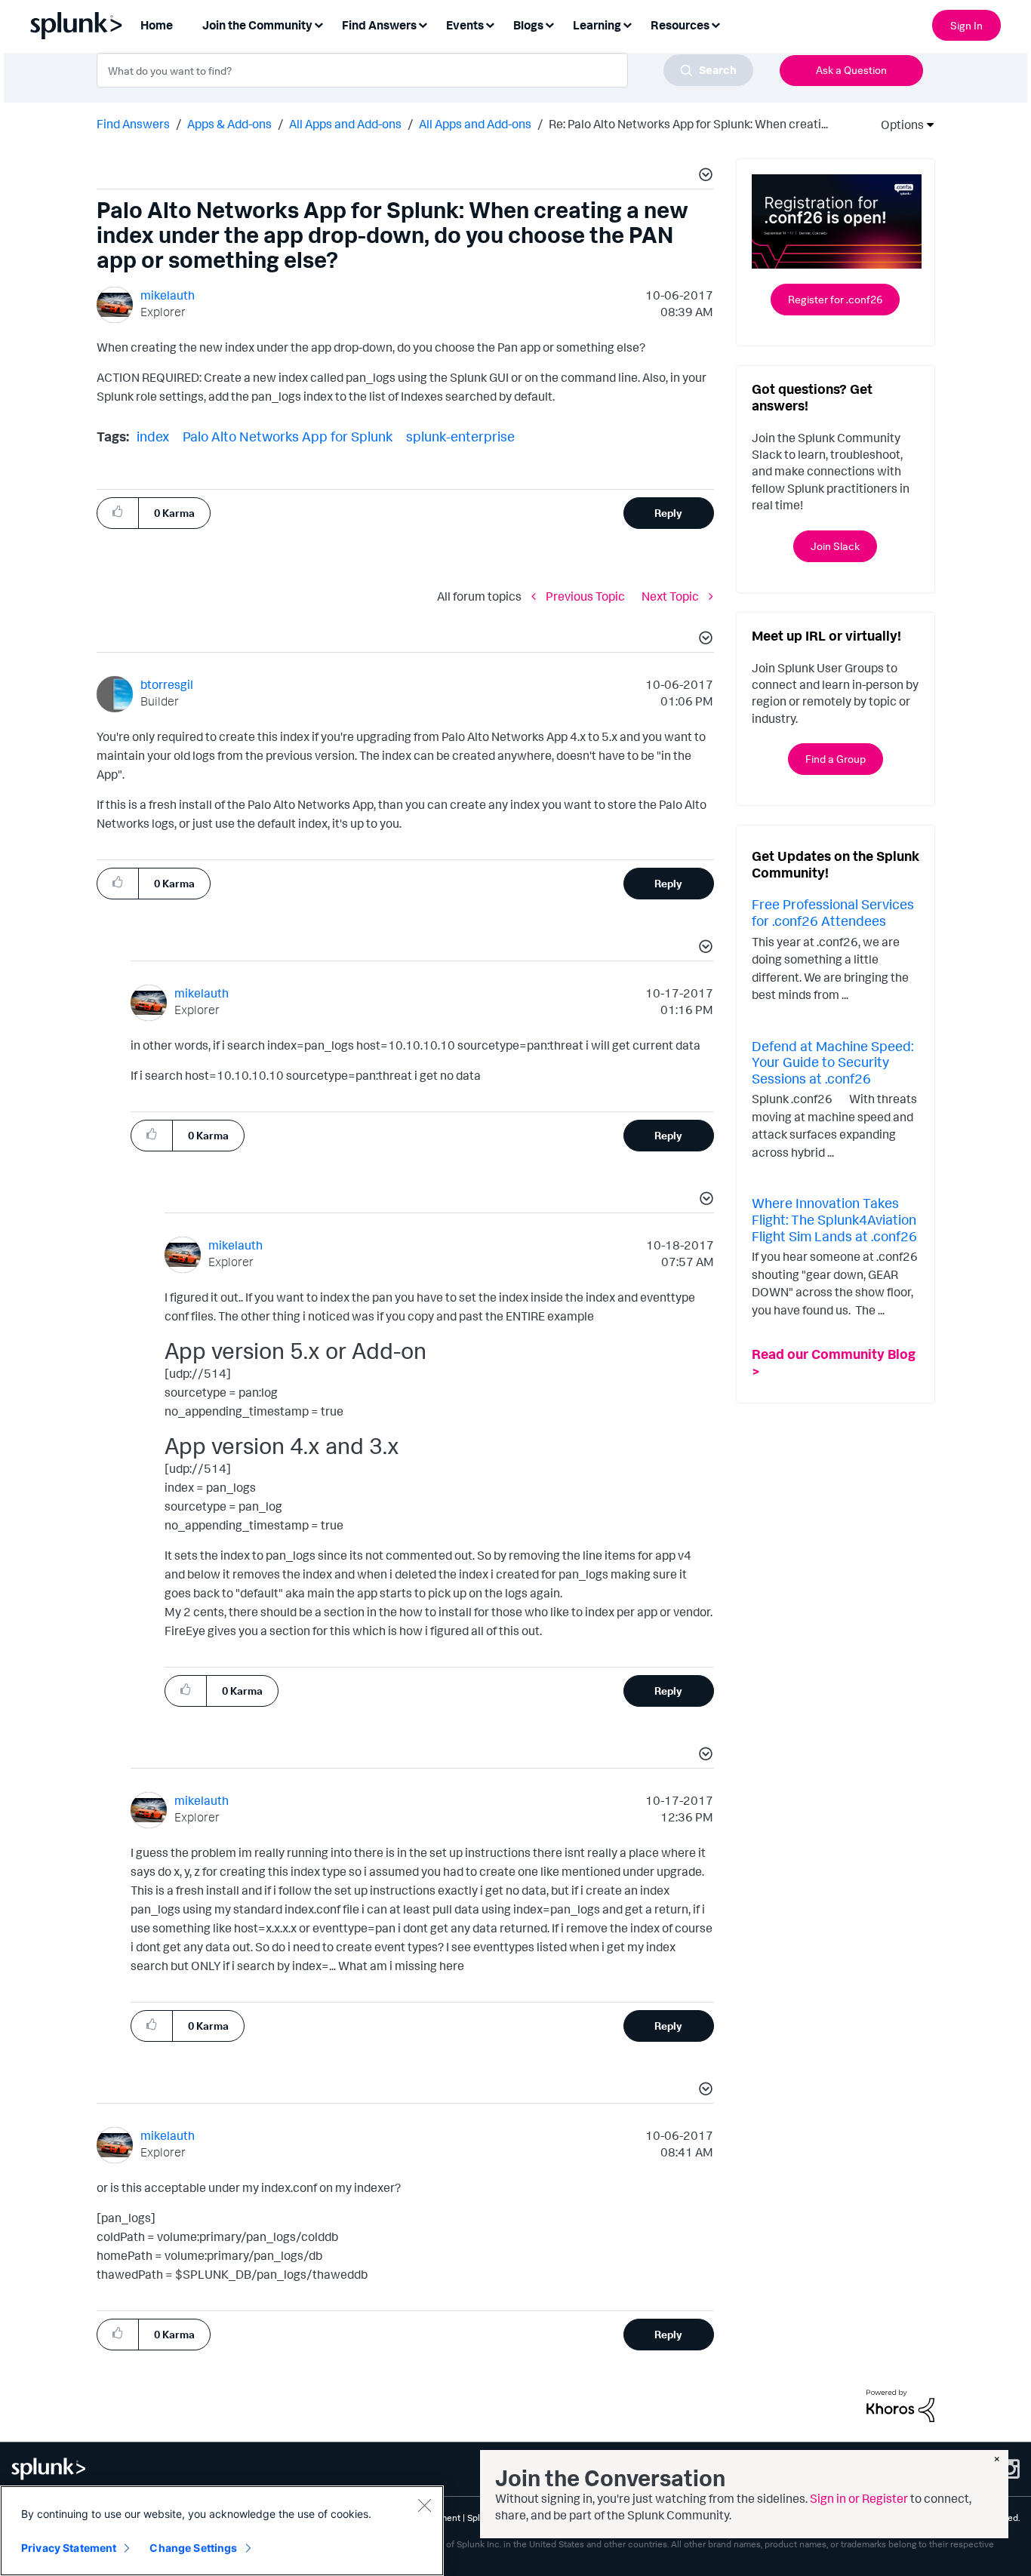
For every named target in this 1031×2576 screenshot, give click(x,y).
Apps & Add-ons (229, 124)
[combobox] (425, 70)
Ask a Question (851, 70)
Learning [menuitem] (597, 25)
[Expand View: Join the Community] (319, 24)
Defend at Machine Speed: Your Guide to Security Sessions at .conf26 (832, 1062)
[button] (703, 177)
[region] (222, 2531)
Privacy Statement (69, 2548)
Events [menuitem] (465, 25)
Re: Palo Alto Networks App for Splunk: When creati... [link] (688, 124)
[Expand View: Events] (490, 24)
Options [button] (897, 124)
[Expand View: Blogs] (549, 24)
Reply (668, 513)
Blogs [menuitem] (528, 25)
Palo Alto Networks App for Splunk (288, 436)
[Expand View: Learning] (627, 24)
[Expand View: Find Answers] (423, 24)
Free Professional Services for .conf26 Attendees (833, 912)
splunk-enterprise (460, 436)
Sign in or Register (859, 2498)
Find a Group (836, 759)
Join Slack (835, 546)
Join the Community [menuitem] (257, 25)
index (153, 436)
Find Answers (133, 124)
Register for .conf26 (835, 299)
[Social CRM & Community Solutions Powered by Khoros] (900, 2405)
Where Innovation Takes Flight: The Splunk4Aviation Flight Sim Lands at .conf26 (834, 1219)
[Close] (424, 2505)
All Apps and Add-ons (345, 124)
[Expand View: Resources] (716, 24)
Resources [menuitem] (680, 25)
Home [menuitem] (157, 25)
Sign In (966, 25)
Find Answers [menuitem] (379, 25)
